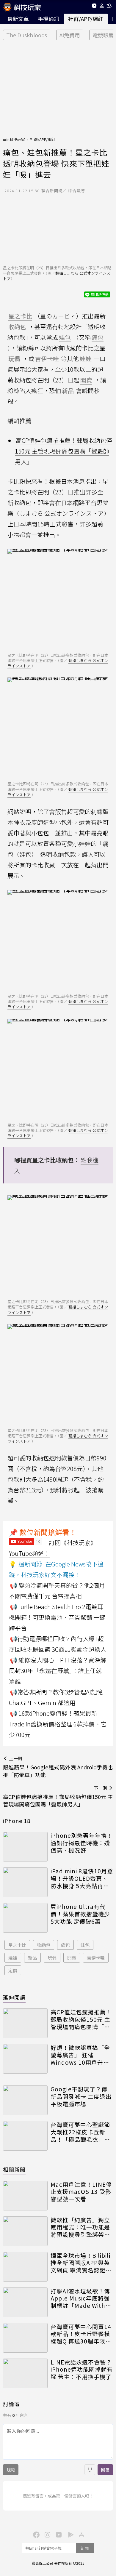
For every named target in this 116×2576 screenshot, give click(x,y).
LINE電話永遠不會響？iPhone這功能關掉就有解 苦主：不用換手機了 (82, 2370)
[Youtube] (94, 7)
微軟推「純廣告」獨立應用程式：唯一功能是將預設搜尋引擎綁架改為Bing (80, 2227)
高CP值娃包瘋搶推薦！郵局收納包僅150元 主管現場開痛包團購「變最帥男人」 (64, 451)
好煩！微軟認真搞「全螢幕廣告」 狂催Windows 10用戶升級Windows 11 (80, 2055)
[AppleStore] (81, 2534)
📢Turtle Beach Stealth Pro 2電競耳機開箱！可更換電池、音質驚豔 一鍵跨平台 (57, 1617)
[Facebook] (35, 2534)
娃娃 (13, 1958)
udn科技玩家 (14, 139)
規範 (11, 2470)
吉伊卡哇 (96, 1958)
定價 (13, 1970)
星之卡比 (17, 1945)
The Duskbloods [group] (27, 35)
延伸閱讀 (14, 1997)
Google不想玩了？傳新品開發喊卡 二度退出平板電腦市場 (81, 2096)
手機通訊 (48, 19)
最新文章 (18, 19)
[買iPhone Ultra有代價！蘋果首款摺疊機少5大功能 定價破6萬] (25, 1918)
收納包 (44, 1945)
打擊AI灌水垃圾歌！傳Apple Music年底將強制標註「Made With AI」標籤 (80, 2298)
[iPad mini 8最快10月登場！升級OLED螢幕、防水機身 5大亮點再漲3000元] (25, 1882)
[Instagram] (47, 2534)
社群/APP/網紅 (86, 19)
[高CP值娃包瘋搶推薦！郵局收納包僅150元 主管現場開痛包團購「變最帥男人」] (25, 2023)
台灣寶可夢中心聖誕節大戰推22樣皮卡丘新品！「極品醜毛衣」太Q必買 (80, 2132)
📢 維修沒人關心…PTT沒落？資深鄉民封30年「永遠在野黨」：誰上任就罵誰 (58, 1671)
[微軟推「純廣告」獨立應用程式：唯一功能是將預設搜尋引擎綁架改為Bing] (25, 2231)
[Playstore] (69, 2534)
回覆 (105, 2470)
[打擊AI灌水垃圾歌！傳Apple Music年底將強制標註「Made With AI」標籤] (25, 2302)
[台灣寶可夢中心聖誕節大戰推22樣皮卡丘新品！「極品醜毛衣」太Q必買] (25, 2136)
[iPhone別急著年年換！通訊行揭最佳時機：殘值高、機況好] (25, 1847)
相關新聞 (14, 2169)
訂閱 (85, 2548)
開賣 (72, 1958)
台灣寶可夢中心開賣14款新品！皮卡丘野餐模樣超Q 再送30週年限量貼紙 (81, 2334)
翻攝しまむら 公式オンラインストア (57, 276)
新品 (32, 1958)
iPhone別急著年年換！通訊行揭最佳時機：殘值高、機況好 (82, 1843)
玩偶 (52, 1958)
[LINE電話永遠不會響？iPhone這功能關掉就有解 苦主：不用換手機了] (25, 2373)
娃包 (85, 1945)
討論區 (11, 2404)
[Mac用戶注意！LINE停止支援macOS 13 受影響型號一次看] (25, 2196)
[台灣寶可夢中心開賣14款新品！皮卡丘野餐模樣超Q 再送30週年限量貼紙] (25, 2338)
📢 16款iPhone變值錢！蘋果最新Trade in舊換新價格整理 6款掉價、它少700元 (58, 1724)
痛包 (65, 1945)
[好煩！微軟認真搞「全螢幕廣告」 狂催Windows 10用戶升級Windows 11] (25, 2059)
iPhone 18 (17, 1821)
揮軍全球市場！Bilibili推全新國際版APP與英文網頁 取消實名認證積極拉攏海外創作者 (81, 2263)
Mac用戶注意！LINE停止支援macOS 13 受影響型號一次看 (81, 2192)
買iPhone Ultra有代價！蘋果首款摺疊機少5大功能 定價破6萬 (80, 1914)
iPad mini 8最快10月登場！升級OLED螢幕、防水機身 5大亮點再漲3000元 (82, 1878)
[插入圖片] (90, 2470)
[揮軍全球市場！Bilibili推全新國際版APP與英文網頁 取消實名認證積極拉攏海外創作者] (25, 2267)
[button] (102, 7)
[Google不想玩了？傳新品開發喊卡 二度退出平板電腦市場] (25, 2100)
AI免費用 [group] (70, 35)
